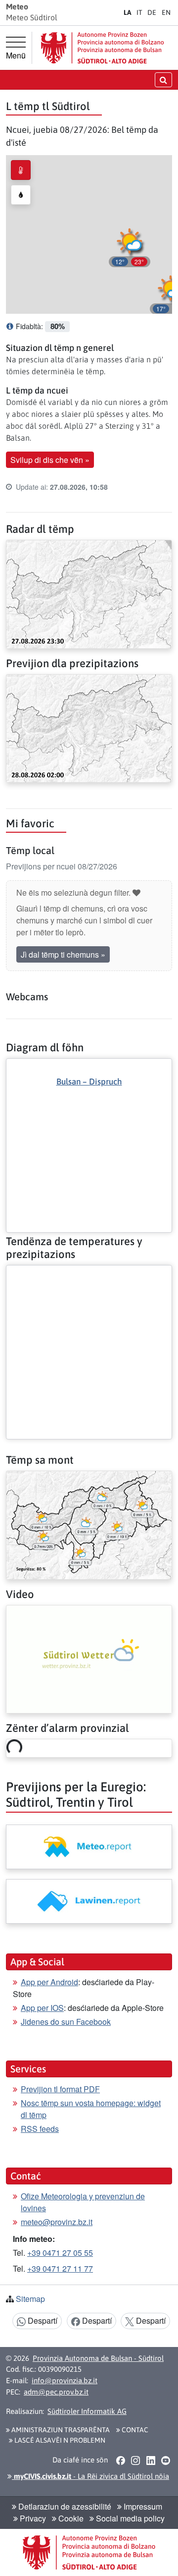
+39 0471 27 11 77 (60, 2268)
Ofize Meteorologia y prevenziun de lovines (83, 2202)
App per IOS (42, 2008)
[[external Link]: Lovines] (89, 1901)
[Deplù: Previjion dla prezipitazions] (89, 727)
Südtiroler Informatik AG (87, 2411)
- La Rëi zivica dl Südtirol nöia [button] (90, 2476)
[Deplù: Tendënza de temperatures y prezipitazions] (89, 1273)
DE (152, 12)
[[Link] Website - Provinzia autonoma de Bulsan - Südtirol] (102, 48)
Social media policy (129, 2518)
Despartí (42, 2320)
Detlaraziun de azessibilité (64, 2506)
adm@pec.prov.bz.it (56, 2392)
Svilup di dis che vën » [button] (50, 460)
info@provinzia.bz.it (65, 2380)
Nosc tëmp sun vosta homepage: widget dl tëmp (91, 2109)
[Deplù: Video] (89, 1658)
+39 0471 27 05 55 (60, 2253)
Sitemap (30, 2299)
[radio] (21, 170)
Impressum (142, 2506)
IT (139, 12)
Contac (134, 2430)
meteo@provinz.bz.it (57, 2222)
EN (166, 12)
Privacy (32, 2518)
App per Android (49, 1982)
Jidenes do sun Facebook (66, 2022)
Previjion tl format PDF (60, 2089)
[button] (130, 246)
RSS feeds (40, 2129)
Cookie (70, 2518)
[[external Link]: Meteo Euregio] (89, 1847)
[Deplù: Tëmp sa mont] (89, 1524)
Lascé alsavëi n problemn (59, 2440)
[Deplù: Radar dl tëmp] (89, 593)
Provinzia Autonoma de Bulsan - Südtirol (98, 2358)
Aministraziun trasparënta (60, 2430)
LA (128, 12)
